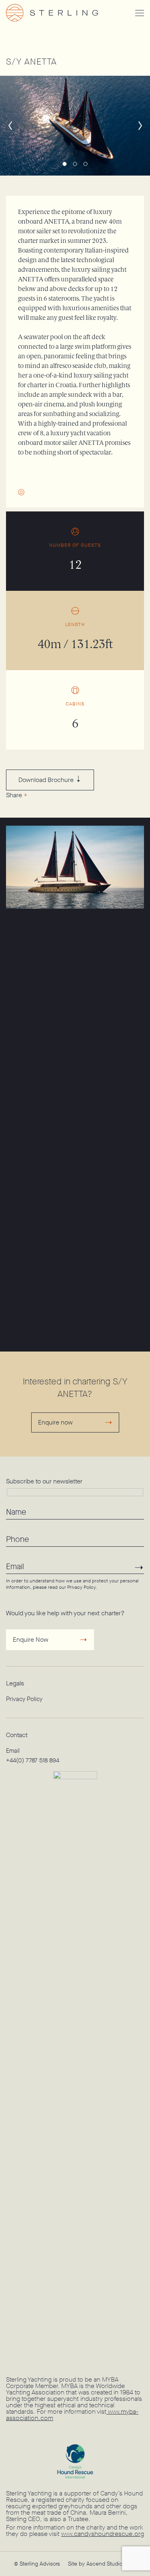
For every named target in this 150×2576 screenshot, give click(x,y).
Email (13, 1751)
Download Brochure (47, 780)
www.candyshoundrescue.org (103, 2534)
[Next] (140, 125)
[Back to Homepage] (64, 13)
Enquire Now (31, 1640)
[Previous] (10, 125)
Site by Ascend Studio (95, 2564)
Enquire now (55, 1422)
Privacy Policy (81, 1587)
